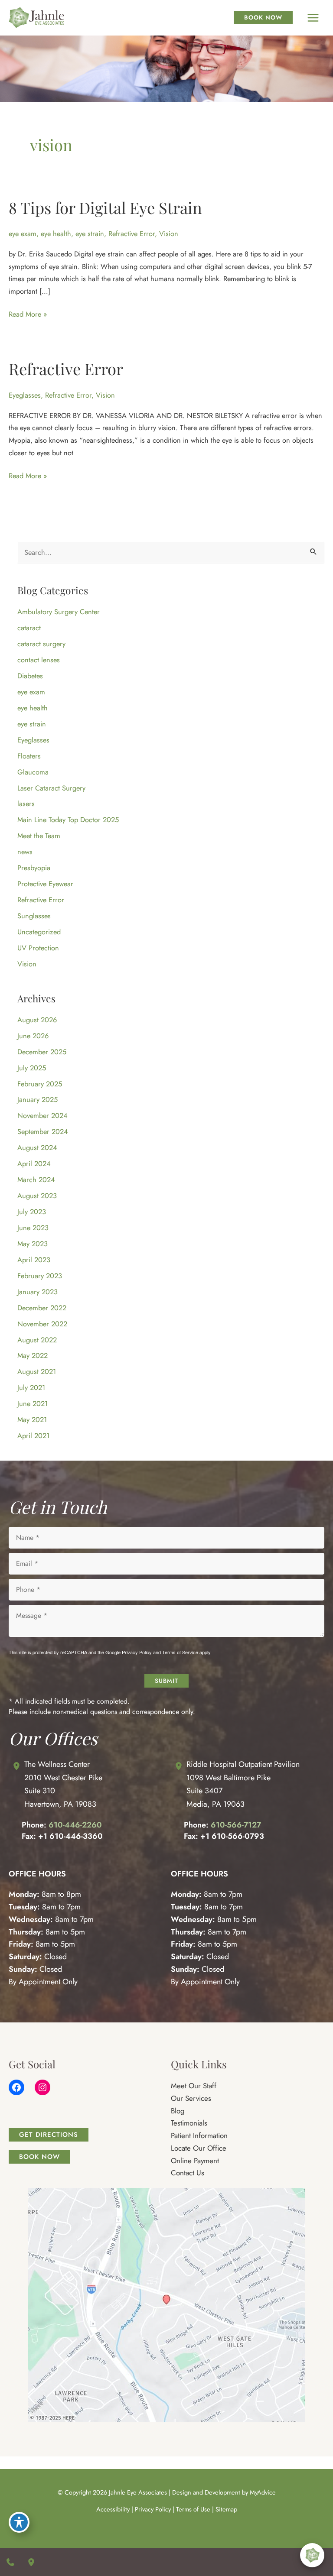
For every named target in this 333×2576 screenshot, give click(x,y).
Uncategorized (39, 932)
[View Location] (16, 1766)
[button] (49, 2135)
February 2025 (40, 1084)
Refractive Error (132, 233)
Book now (263, 17)
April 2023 (34, 1260)
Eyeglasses (25, 395)
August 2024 (37, 1147)
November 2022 (42, 1324)
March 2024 (36, 1179)
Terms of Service (180, 1652)
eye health (56, 233)
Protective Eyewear (45, 884)
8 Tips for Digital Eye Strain (105, 207)
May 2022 (33, 1355)
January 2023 (38, 1292)
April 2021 (33, 1435)
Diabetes (30, 676)
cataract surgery (41, 644)
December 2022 (42, 1308)
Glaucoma (33, 772)
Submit (166, 1681)
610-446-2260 (75, 1825)
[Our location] (31, 2562)
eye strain (90, 233)
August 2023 (37, 1196)
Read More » (28, 314)
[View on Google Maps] (166, 2304)
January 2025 (38, 1099)
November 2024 (42, 1115)
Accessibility (113, 2509)
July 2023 (32, 1212)
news (25, 852)
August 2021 (37, 1371)
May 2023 (33, 1244)
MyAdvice (263, 2492)
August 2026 (37, 1020)
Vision (169, 233)
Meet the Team (39, 836)
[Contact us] (10, 2562)
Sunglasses (34, 916)
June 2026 (33, 1036)
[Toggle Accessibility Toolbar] (19, 2522)
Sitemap (226, 2509)
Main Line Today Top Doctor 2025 (68, 820)
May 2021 (32, 1419)
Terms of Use (193, 2509)
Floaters (29, 756)
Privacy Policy (137, 1652)
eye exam (23, 233)
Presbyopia (34, 868)
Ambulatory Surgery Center (59, 612)
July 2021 (31, 1387)
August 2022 (37, 1340)
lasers (26, 804)
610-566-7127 (236, 1825)
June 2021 (33, 1403)
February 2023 (40, 1276)
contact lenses (39, 660)
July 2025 (32, 1068)
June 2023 (33, 1228)
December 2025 (42, 1052)
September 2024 (43, 1131)
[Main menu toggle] (313, 18)
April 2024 (34, 1163)
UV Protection (38, 948)
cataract (29, 628)
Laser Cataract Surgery (51, 788)
